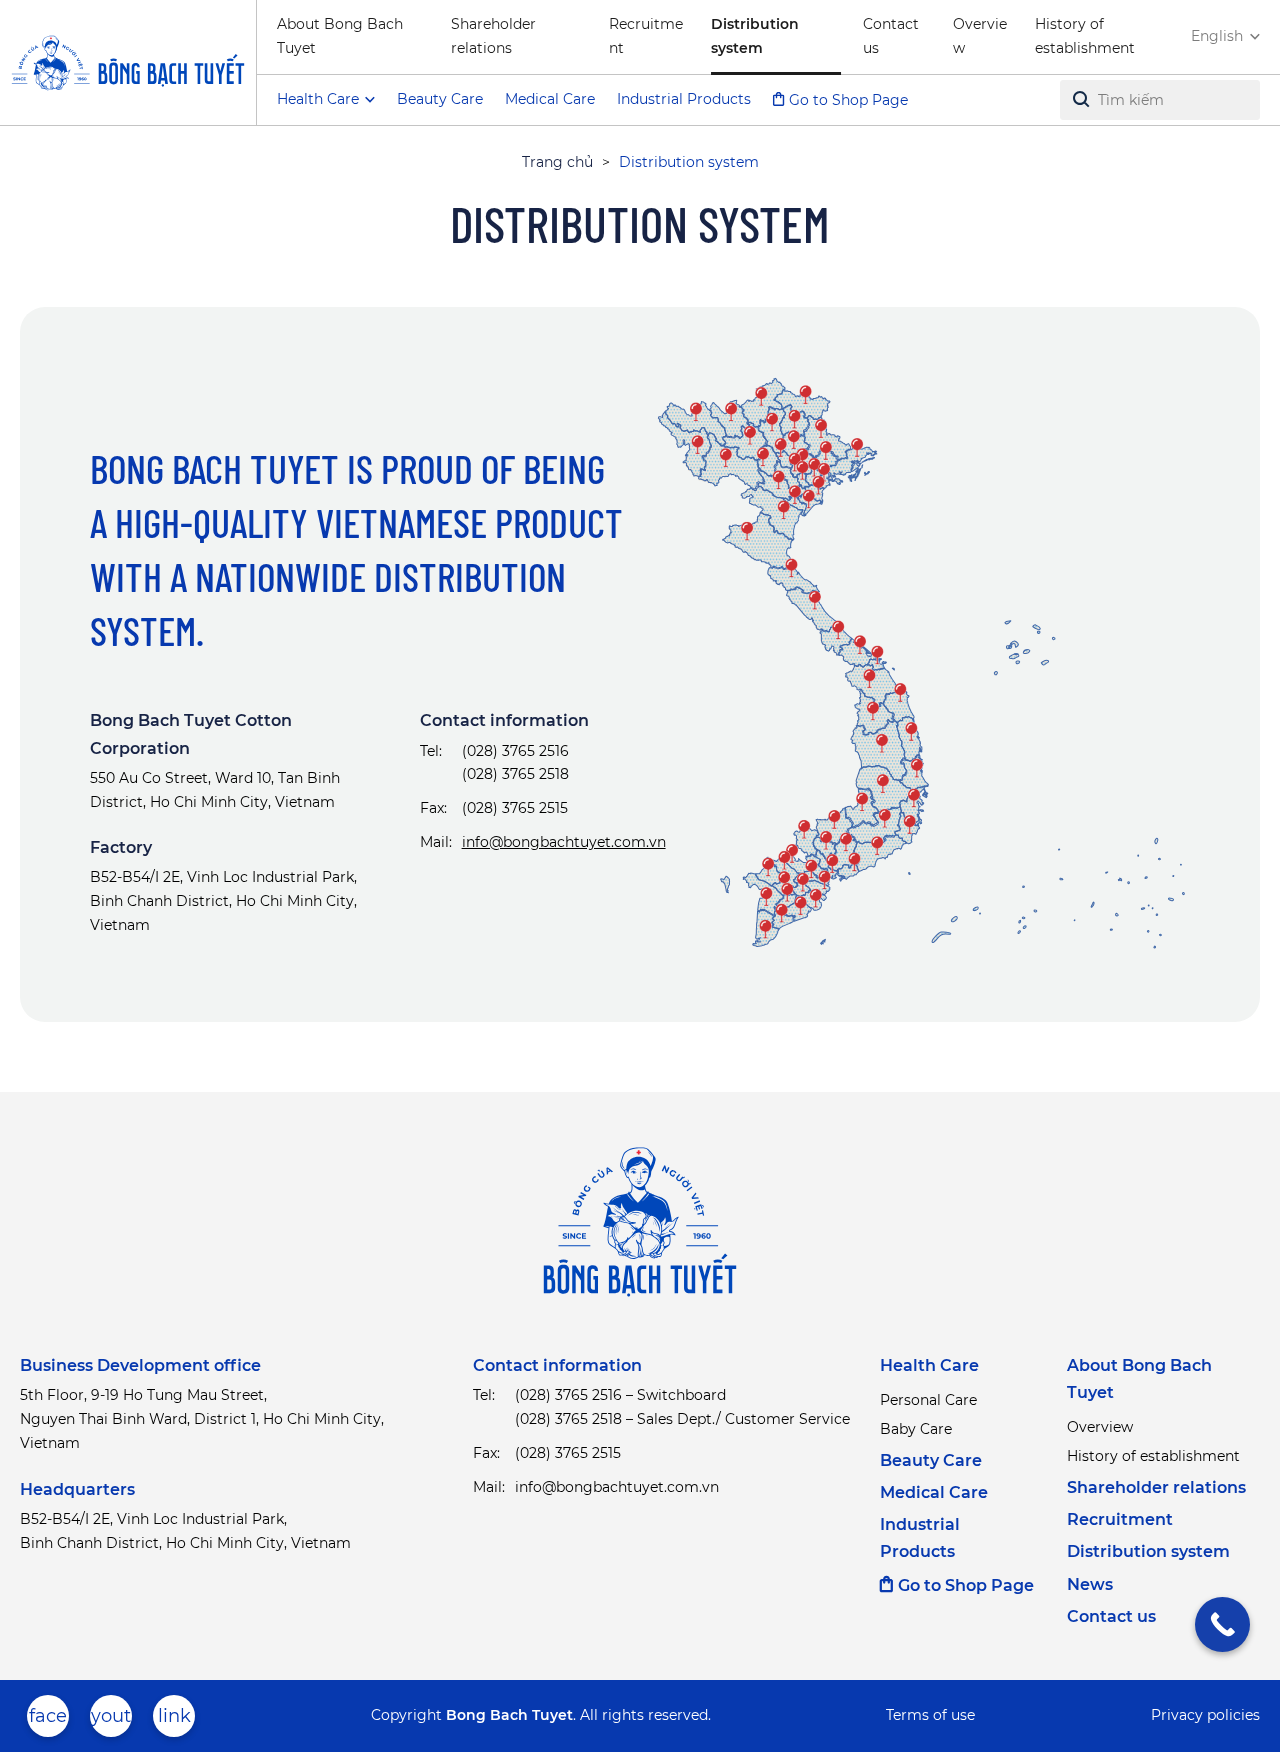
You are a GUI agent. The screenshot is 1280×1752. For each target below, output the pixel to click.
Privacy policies (1205, 1715)
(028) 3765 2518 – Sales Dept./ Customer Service (682, 1419)
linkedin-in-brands (174, 1721)
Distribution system (755, 36)
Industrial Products (684, 99)
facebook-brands (48, 1721)
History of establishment (1085, 36)
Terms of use (930, 1715)
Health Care (929, 1365)
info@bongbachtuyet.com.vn (564, 842)
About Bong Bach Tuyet (340, 36)
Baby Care (916, 1429)
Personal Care (928, 1400)
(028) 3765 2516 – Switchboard (620, 1395)
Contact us (891, 36)
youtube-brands (111, 1721)
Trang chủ (557, 162)
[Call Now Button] (1222, 1624)
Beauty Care (440, 99)
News (1090, 1584)
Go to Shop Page (848, 100)
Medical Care (550, 99)
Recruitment (646, 36)
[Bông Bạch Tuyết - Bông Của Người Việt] (128, 62)
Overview (980, 36)
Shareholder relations (493, 36)
